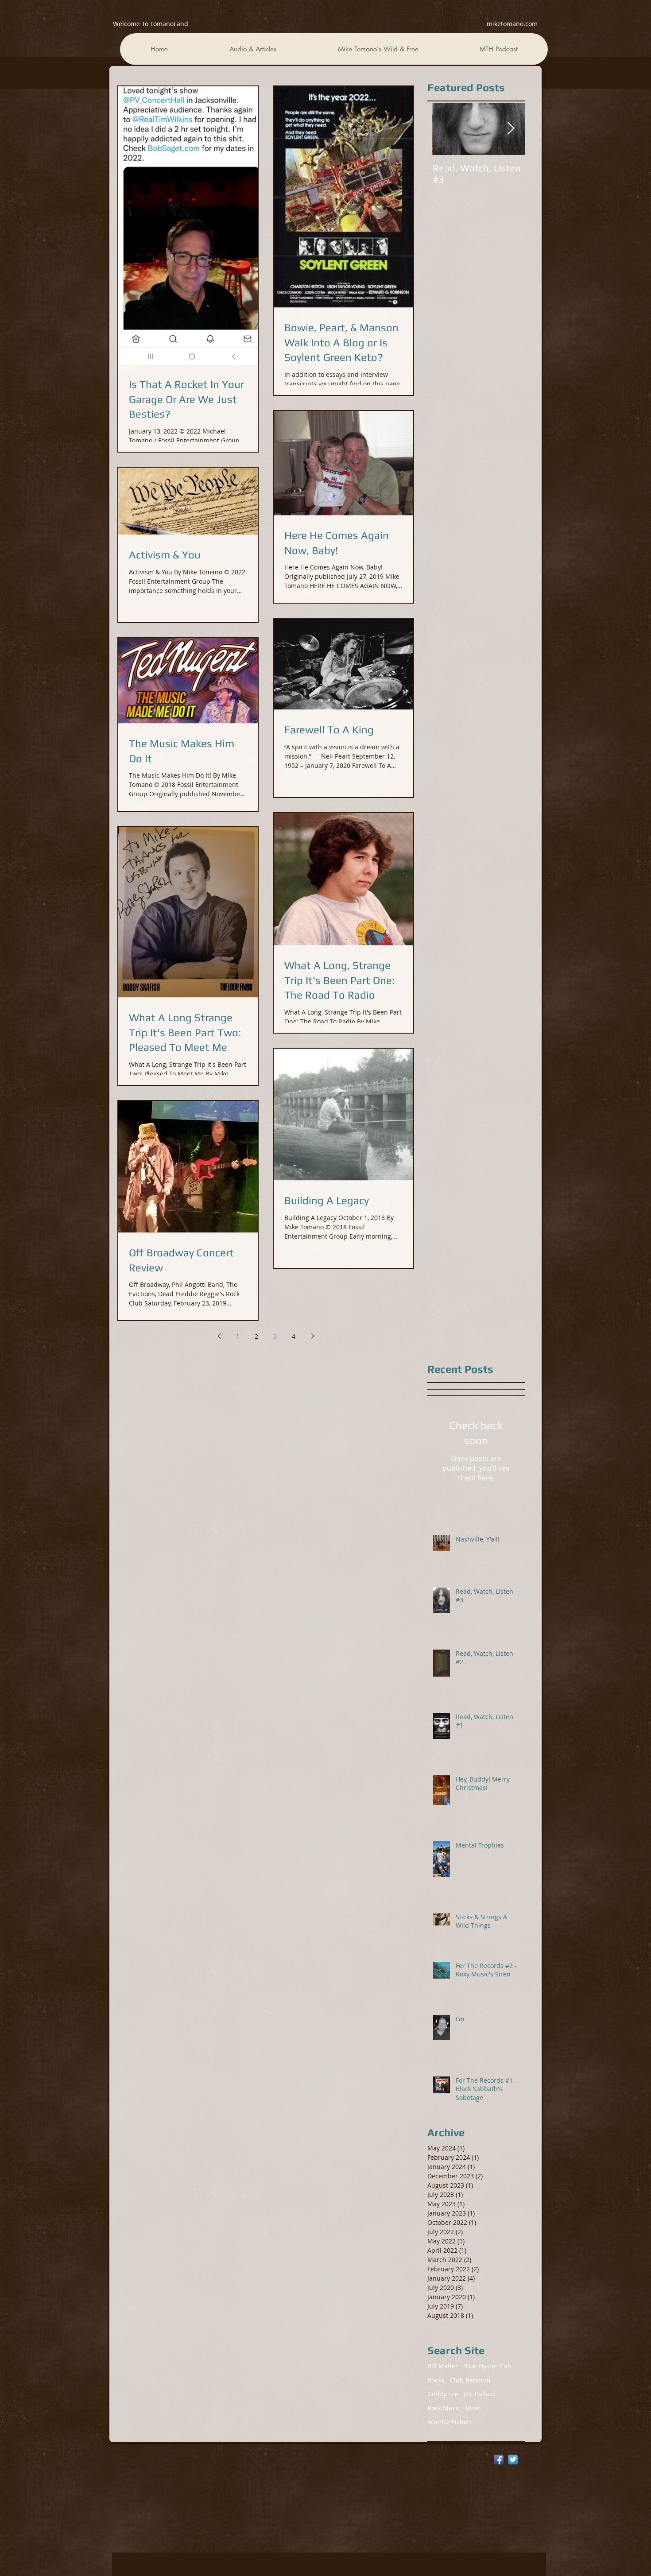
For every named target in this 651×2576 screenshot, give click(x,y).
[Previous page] (219, 1336)
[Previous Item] (446, 129)
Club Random (470, 2380)
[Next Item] (511, 129)
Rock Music (444, 2408)
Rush (473, 2408)
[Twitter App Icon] (513, 2460)
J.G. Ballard (480, 2394)
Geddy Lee (443, 2394)
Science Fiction (449, 2422)
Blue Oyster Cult (487, 2366)
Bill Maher (443, 2366)
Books (436, 2380)
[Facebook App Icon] (499, 2460)
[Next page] (312, 1336)
